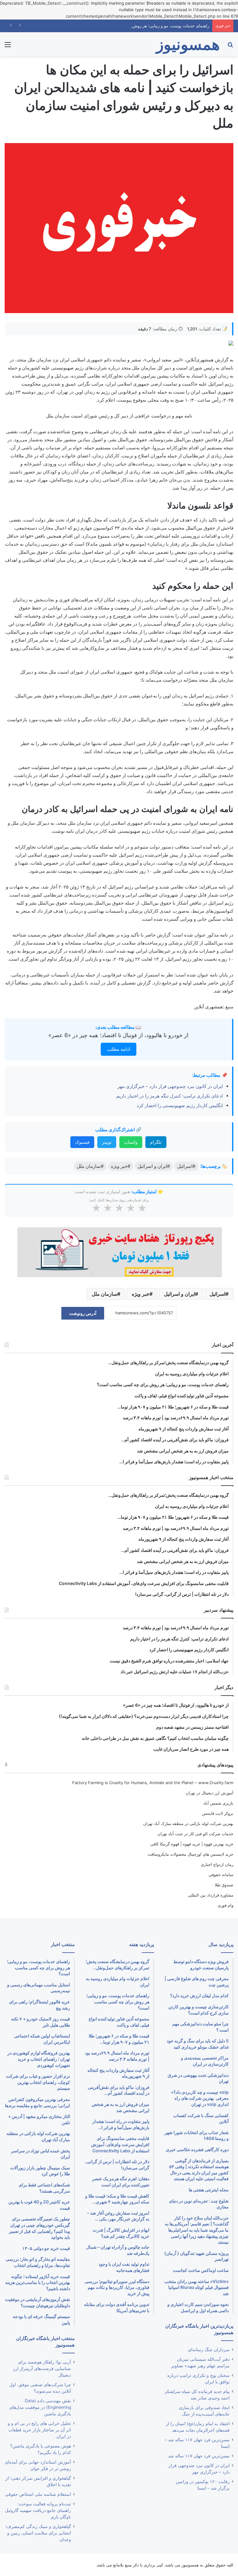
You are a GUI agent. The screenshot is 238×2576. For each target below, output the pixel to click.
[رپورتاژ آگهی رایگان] (119, 1251)
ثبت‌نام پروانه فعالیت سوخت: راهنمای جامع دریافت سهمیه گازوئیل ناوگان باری (38, 2510)
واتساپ (131, 1142)
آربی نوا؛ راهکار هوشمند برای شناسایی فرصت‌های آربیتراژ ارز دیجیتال (42, 2369)
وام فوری (225, 1905)
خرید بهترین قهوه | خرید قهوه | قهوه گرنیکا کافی (192, 1844)
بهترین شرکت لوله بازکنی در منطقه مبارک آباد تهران (188, 1823)
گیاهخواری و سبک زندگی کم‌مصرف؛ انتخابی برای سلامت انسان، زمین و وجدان (38, 2533)
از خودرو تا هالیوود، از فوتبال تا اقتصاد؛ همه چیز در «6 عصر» (118, 1035)
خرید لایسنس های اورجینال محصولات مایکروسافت (190, 1854)
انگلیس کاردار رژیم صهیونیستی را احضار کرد (180, 1105)
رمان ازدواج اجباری (217, 1864)
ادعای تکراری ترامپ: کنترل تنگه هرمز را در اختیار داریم (170, 1096)
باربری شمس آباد (218, 1803)
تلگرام (156, 1142)
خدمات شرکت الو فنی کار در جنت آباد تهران (195, 1834)
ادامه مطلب (119, 1049)
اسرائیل (217, 1294)
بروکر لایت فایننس (218, 1813)
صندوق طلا (224, 1885)
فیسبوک (82, 1142)
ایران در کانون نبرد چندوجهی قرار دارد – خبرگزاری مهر (170, 1086)
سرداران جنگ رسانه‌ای (209, 2350)
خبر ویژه (141, 1294)
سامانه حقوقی (221, 1875)
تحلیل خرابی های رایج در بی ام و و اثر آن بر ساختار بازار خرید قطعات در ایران (39, 2430)
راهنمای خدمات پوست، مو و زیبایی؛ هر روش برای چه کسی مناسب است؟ (146, 26)
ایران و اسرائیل (179, 1294)
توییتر (107, 1142)
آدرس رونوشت (83, 1313)
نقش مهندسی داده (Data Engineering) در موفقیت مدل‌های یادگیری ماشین (40, 2407)
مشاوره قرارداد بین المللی (211, 1895)
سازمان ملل (104, 1294)
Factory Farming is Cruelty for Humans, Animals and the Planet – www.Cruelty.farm (153, 1783)
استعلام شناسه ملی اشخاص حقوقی (38, 2494)
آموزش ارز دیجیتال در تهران (209, 1793)
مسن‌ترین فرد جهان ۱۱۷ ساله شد (199, 2456)
